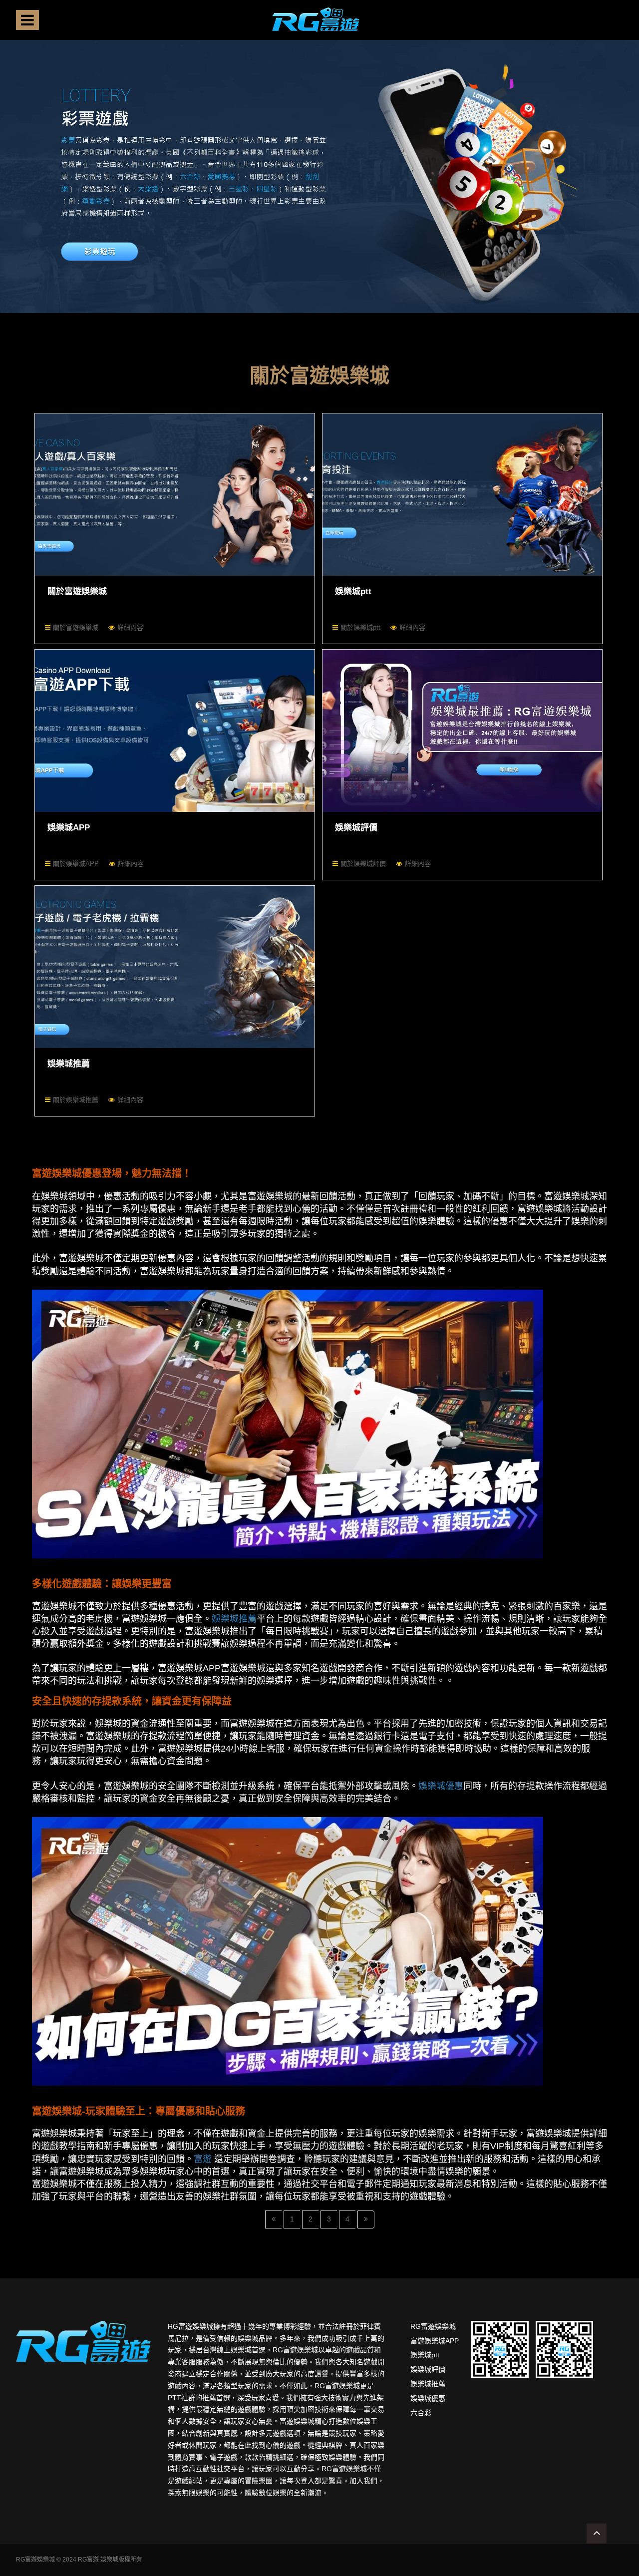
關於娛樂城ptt (360, 627)
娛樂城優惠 (428, 2398)
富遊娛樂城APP (435, 2341)
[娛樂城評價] (462, 731)
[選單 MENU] (27, 20)
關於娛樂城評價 (363, 864)
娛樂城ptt (353, 591)
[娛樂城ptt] (462, 495)
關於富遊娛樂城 (77, 591)
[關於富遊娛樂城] (175, 495)
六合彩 (421, 2413)
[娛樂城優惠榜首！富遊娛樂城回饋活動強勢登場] (288, 1951)
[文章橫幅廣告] (319, 173)
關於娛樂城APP (76, 864)
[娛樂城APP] (175, 731)
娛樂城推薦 (69, 1064)
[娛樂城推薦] (175, 967)
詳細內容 (130, 627)
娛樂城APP (69, 828)
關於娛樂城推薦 (76, 1100)
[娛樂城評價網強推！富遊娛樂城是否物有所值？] (288, 1423)
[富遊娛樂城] (316, 20)
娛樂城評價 (356, 828)
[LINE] (500, 2349)
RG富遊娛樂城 (433, 2326)
